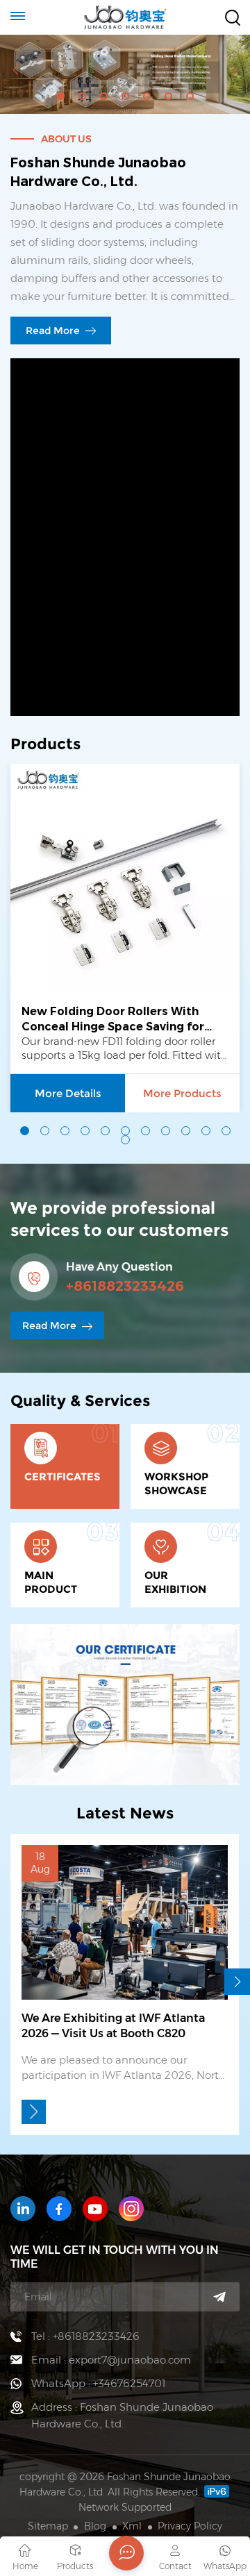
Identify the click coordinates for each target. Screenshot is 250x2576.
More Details (68, 1093)
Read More (54, 331)
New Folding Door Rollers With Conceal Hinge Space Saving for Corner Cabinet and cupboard (113, 1020)
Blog (95, 2526)
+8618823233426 (125, 1286)
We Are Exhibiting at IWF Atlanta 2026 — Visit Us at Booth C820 (113, 2026)
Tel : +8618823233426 (85, 2336)
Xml (132, 2526)
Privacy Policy (190, 2526)
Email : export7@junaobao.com (111, 2360)
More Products (182, 1093)
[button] (61, 96)
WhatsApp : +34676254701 (98, 2383)
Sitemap (48, 2526)
